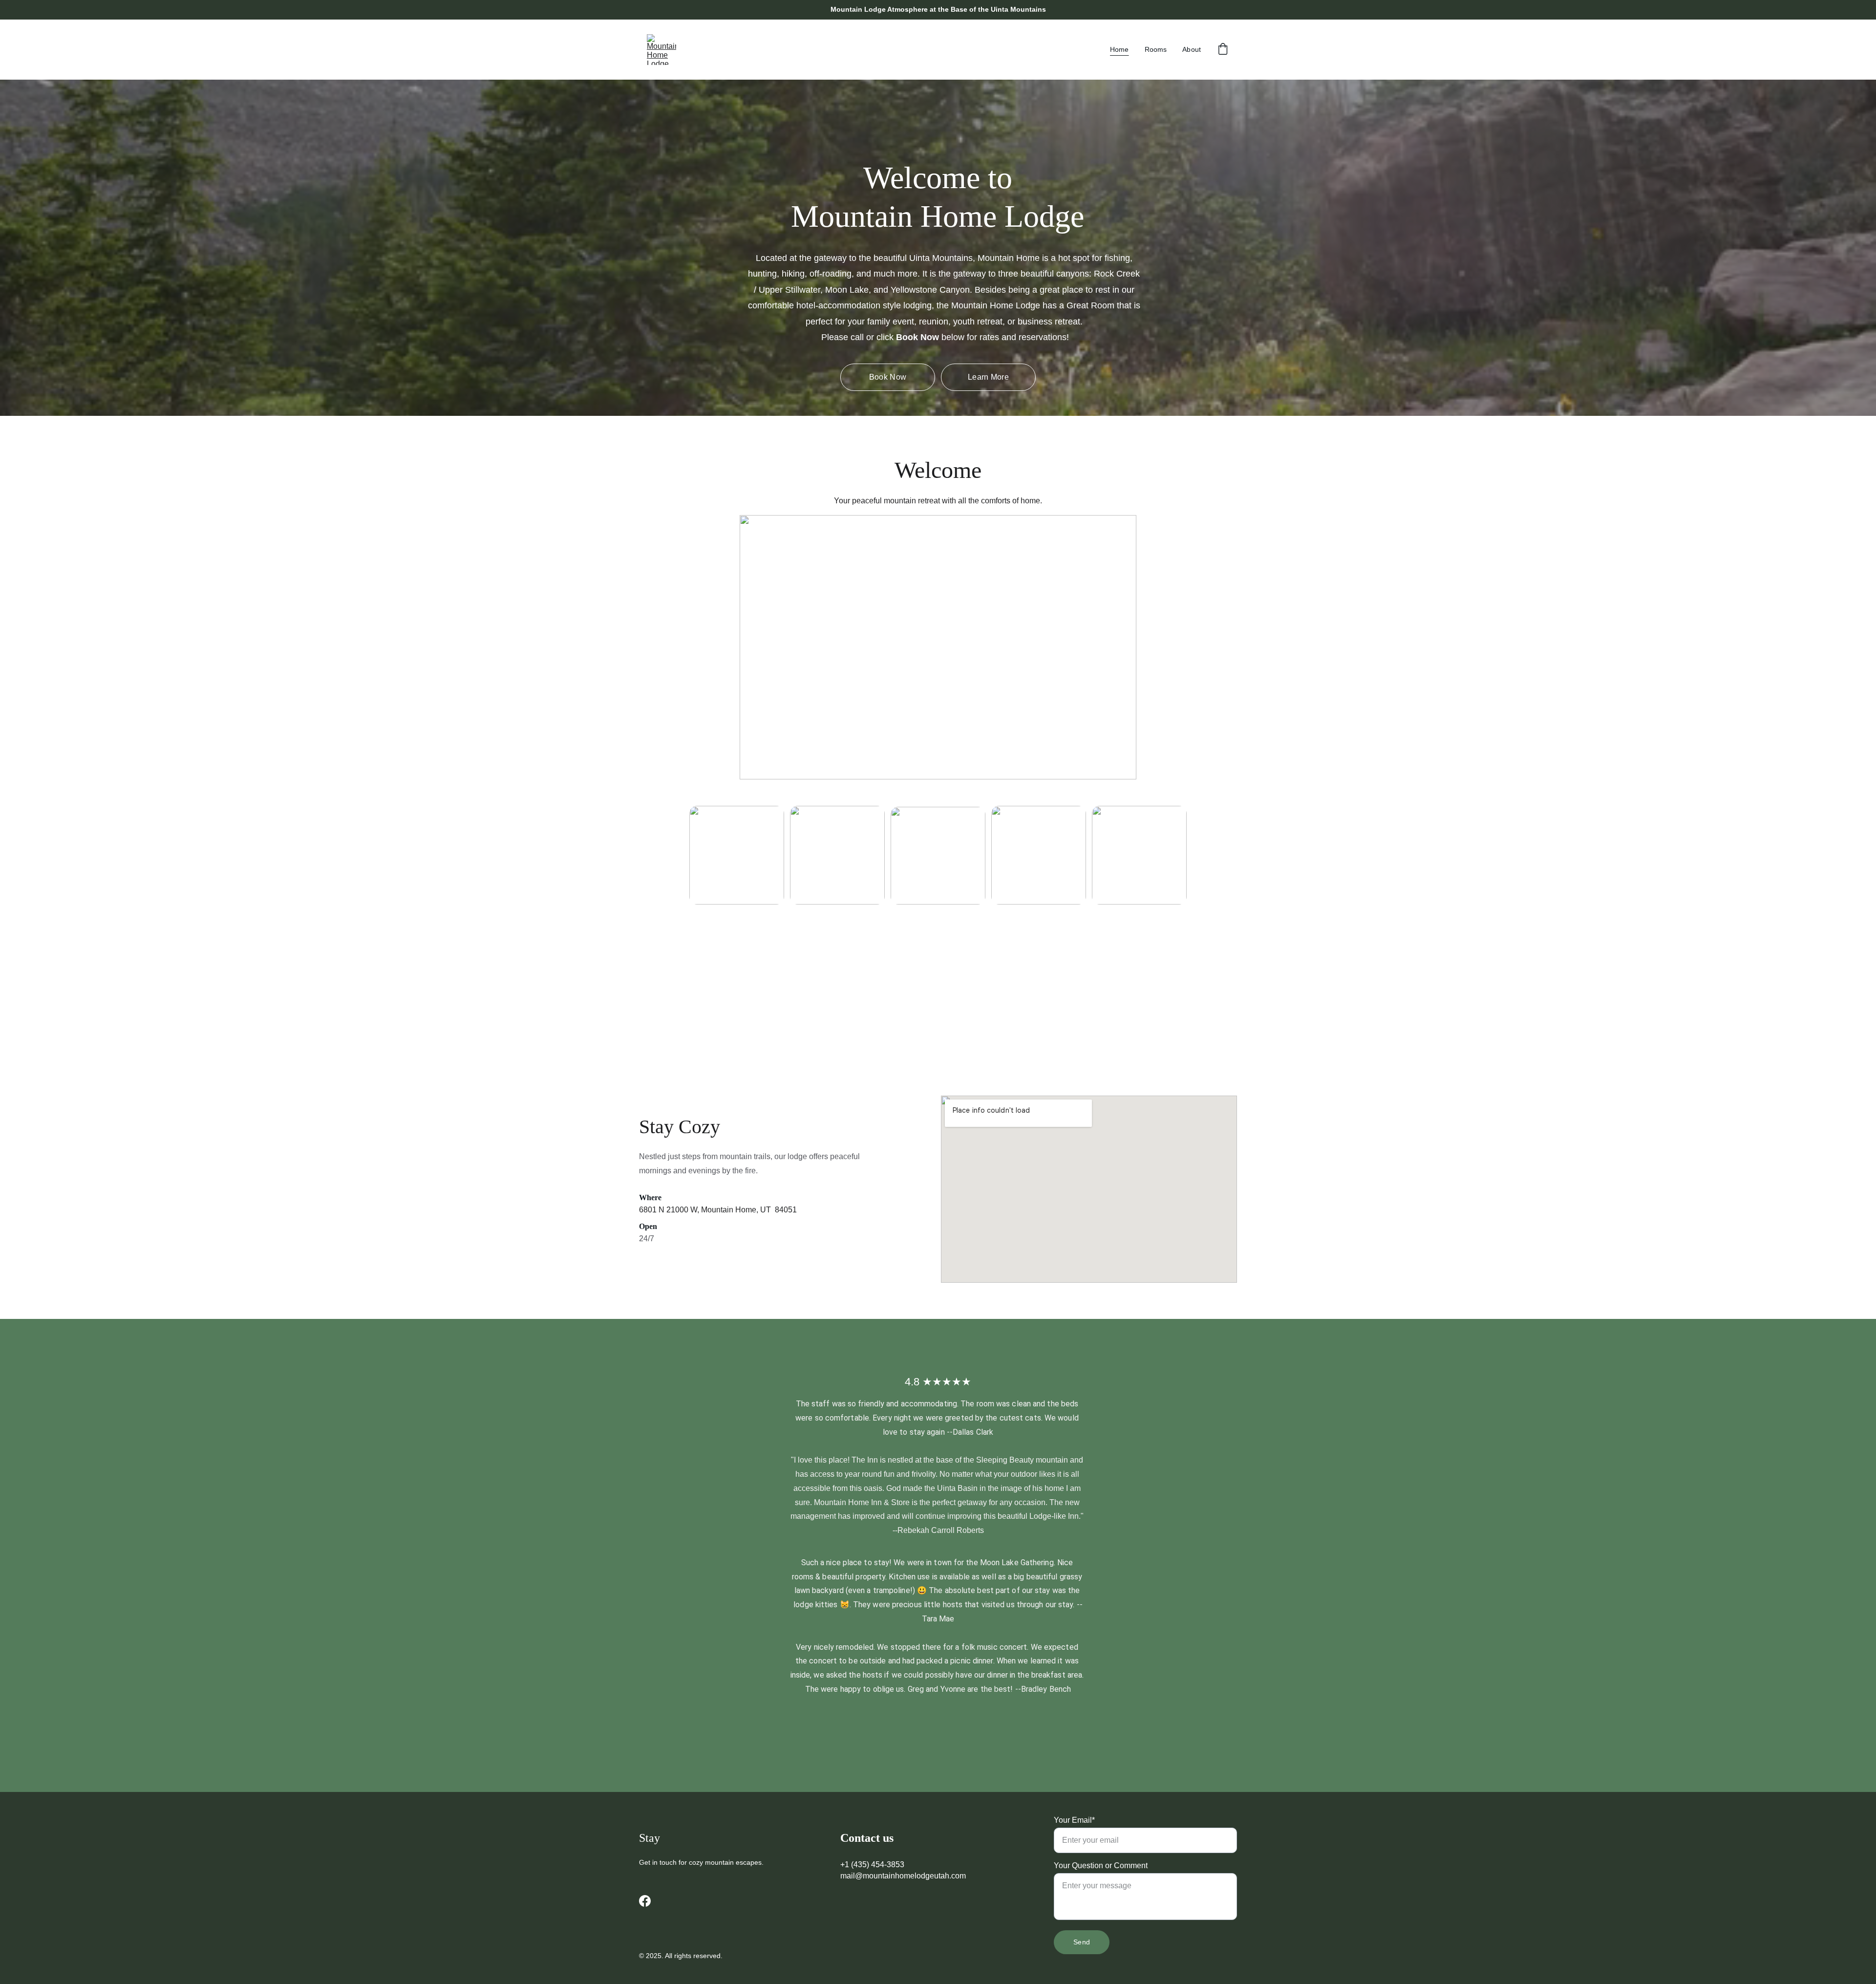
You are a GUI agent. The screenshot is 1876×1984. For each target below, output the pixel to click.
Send (1082, 1942)
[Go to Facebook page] (645, 1901)
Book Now (888, 377)
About (1192, 49)
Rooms (1156, 49)
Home (1119, 49)
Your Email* (1074, 1820)
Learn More (988, 377)
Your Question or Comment (1101, 1865)
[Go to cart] (1223, 50)
